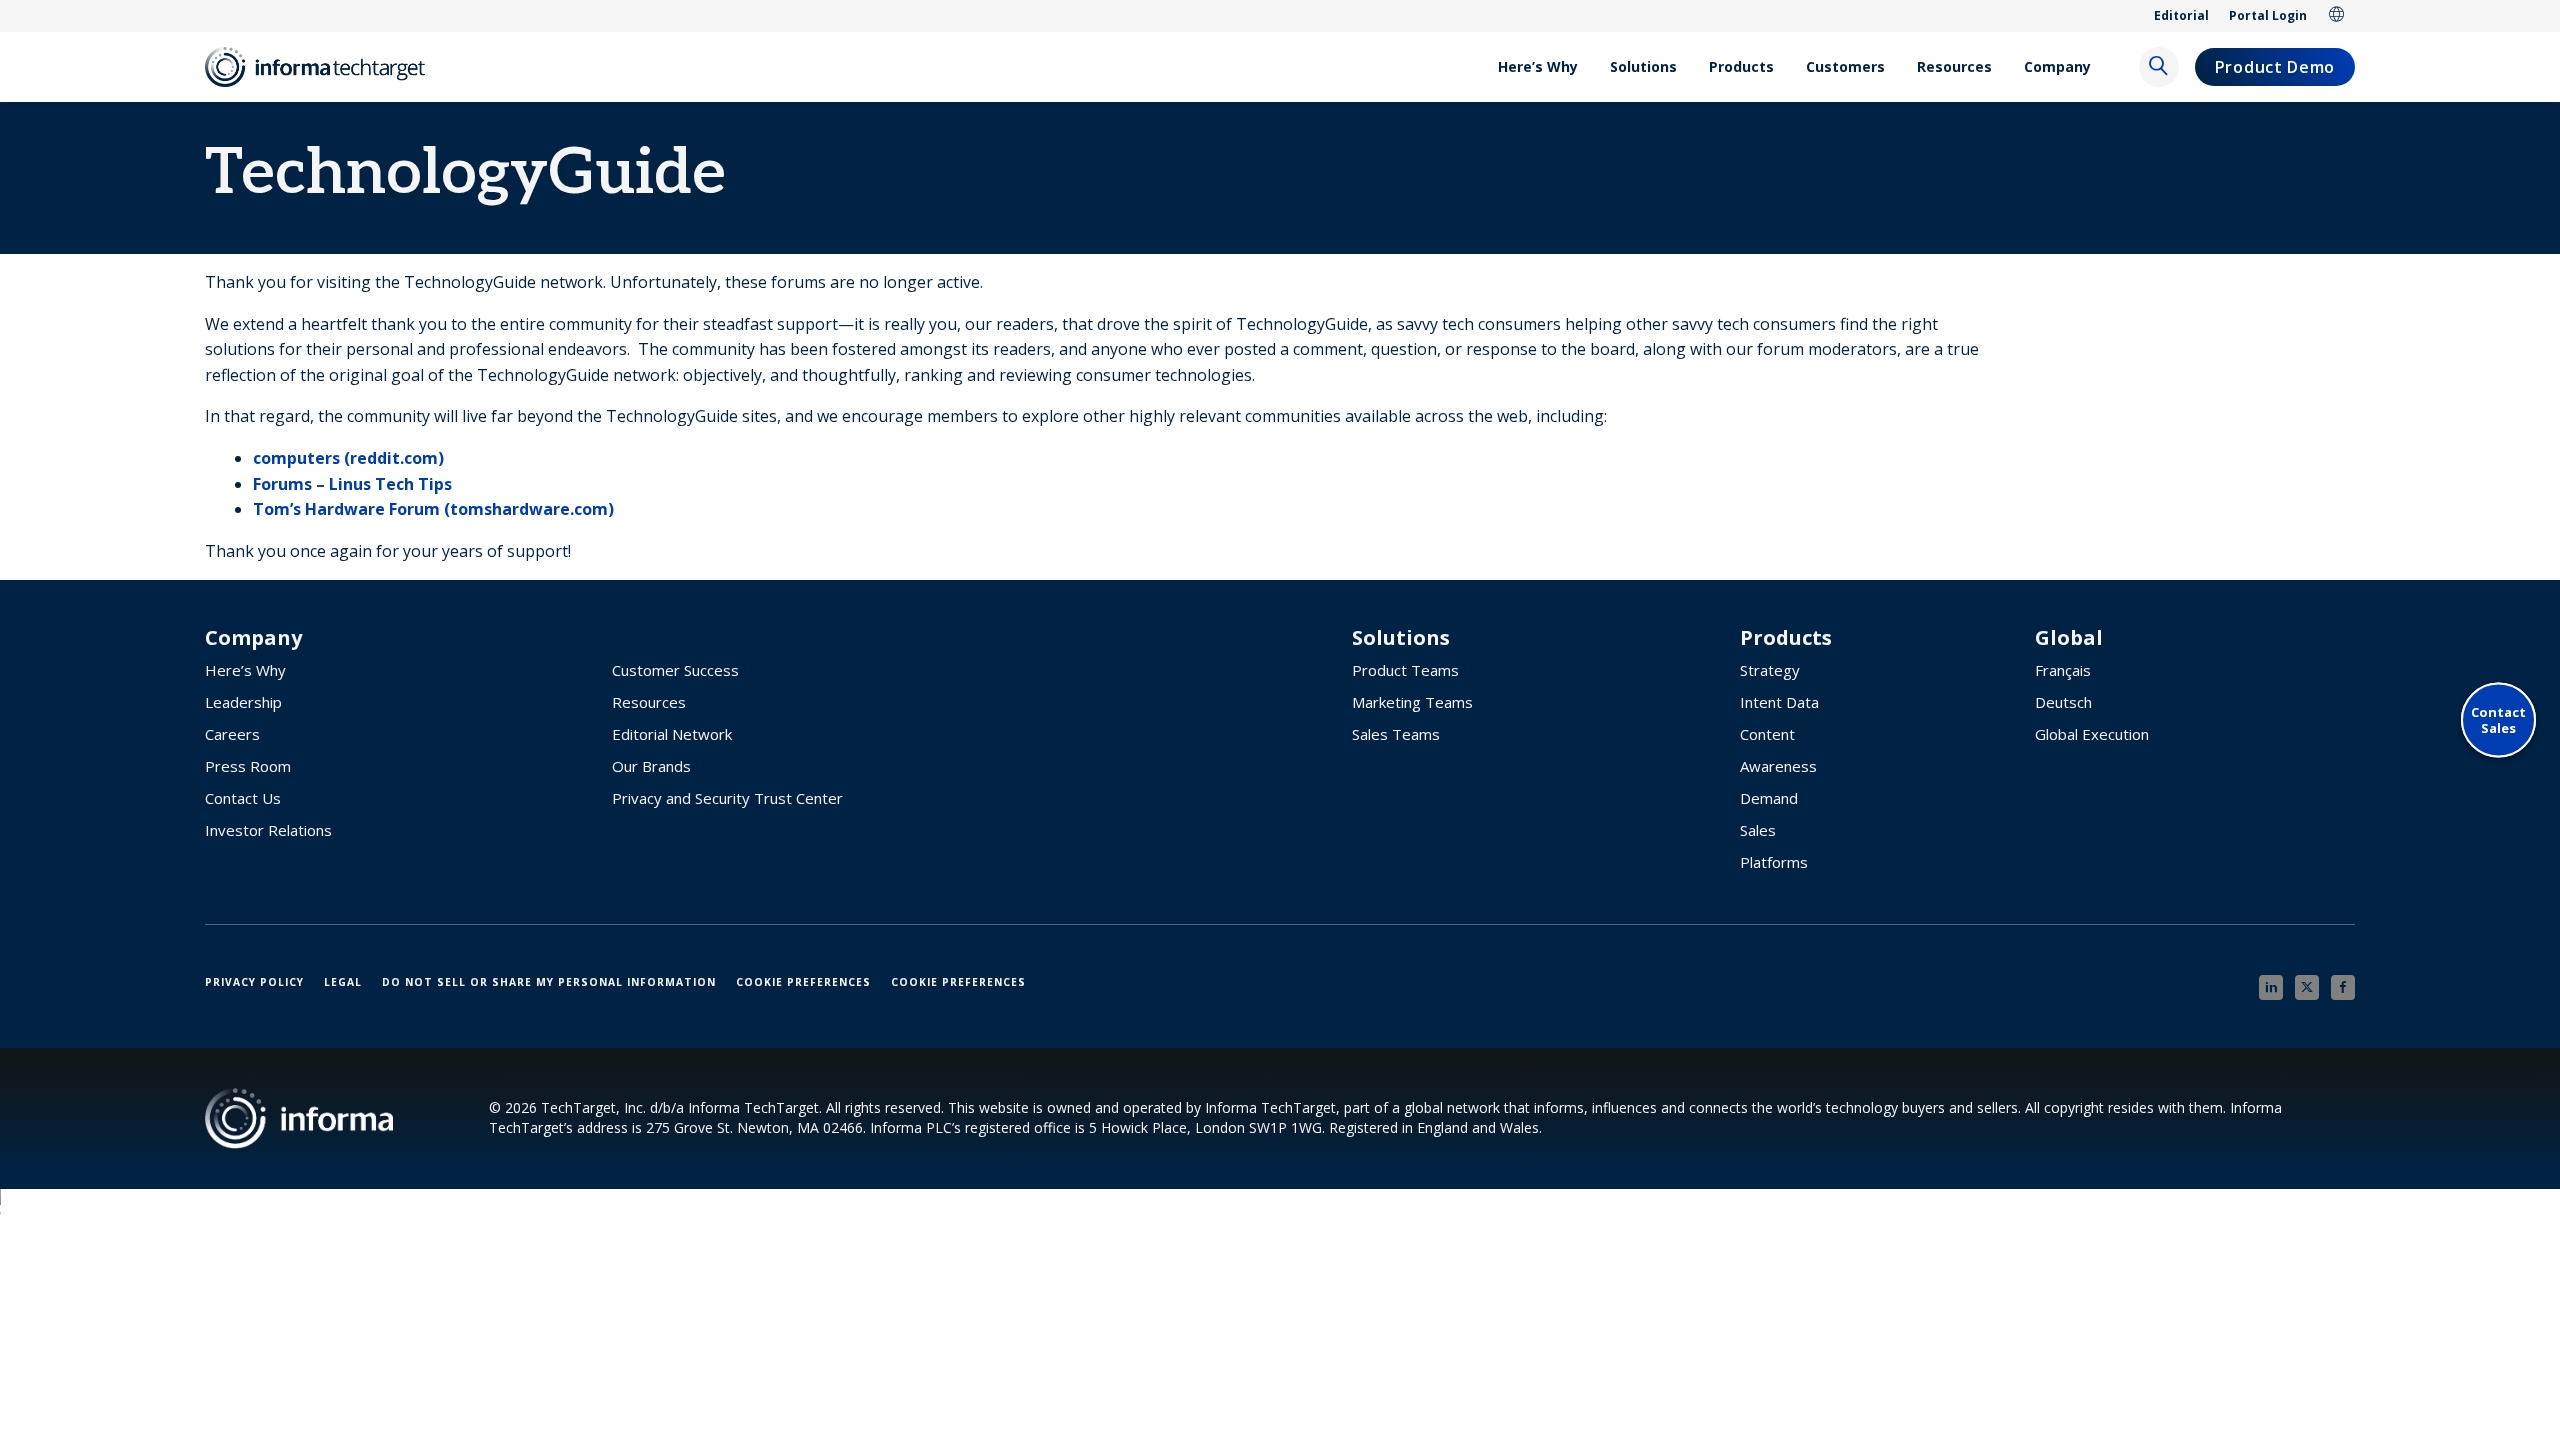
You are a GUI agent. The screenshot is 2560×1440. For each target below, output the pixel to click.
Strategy (1770, 670)
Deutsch (2063, 702)
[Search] (2159, 67)
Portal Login (2268, 15)
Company (2057, 66)
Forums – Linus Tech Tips (352, 484)
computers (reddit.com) (348, 458)
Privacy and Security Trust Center (727, 798)
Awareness (1778, 766)
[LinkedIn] (2271, 987)
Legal (343, 982)
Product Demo (2275, 67)
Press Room (248, 766)
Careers (232, 734)
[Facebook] (2343, 987)
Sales (1758, 830)
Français (2063, 670)
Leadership (243, 702)
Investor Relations (268, 830)
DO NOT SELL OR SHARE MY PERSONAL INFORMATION (549, 982)
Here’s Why (1538, 66)
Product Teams (1405, 670)
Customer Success (675, 670)
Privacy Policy (254, 982)
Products (1741, 66)
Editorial (2181, 15)
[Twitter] (2307, 987)
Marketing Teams (1412, 702)
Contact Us (243, 798)
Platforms (1774, 862)
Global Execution (2092, 734)
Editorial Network (672, 734)
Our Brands (651, 766)
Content (1767, 734)
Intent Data (1779, 702)
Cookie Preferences (803, 982)
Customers (1845, 66)
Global (2337, 16)
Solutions (1643, 66)
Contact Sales (2498, 719)
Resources (1954, 66)
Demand (1769, 798)
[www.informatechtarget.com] (325, 67)
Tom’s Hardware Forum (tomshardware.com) (433, 509)
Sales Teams (1396, 734)
